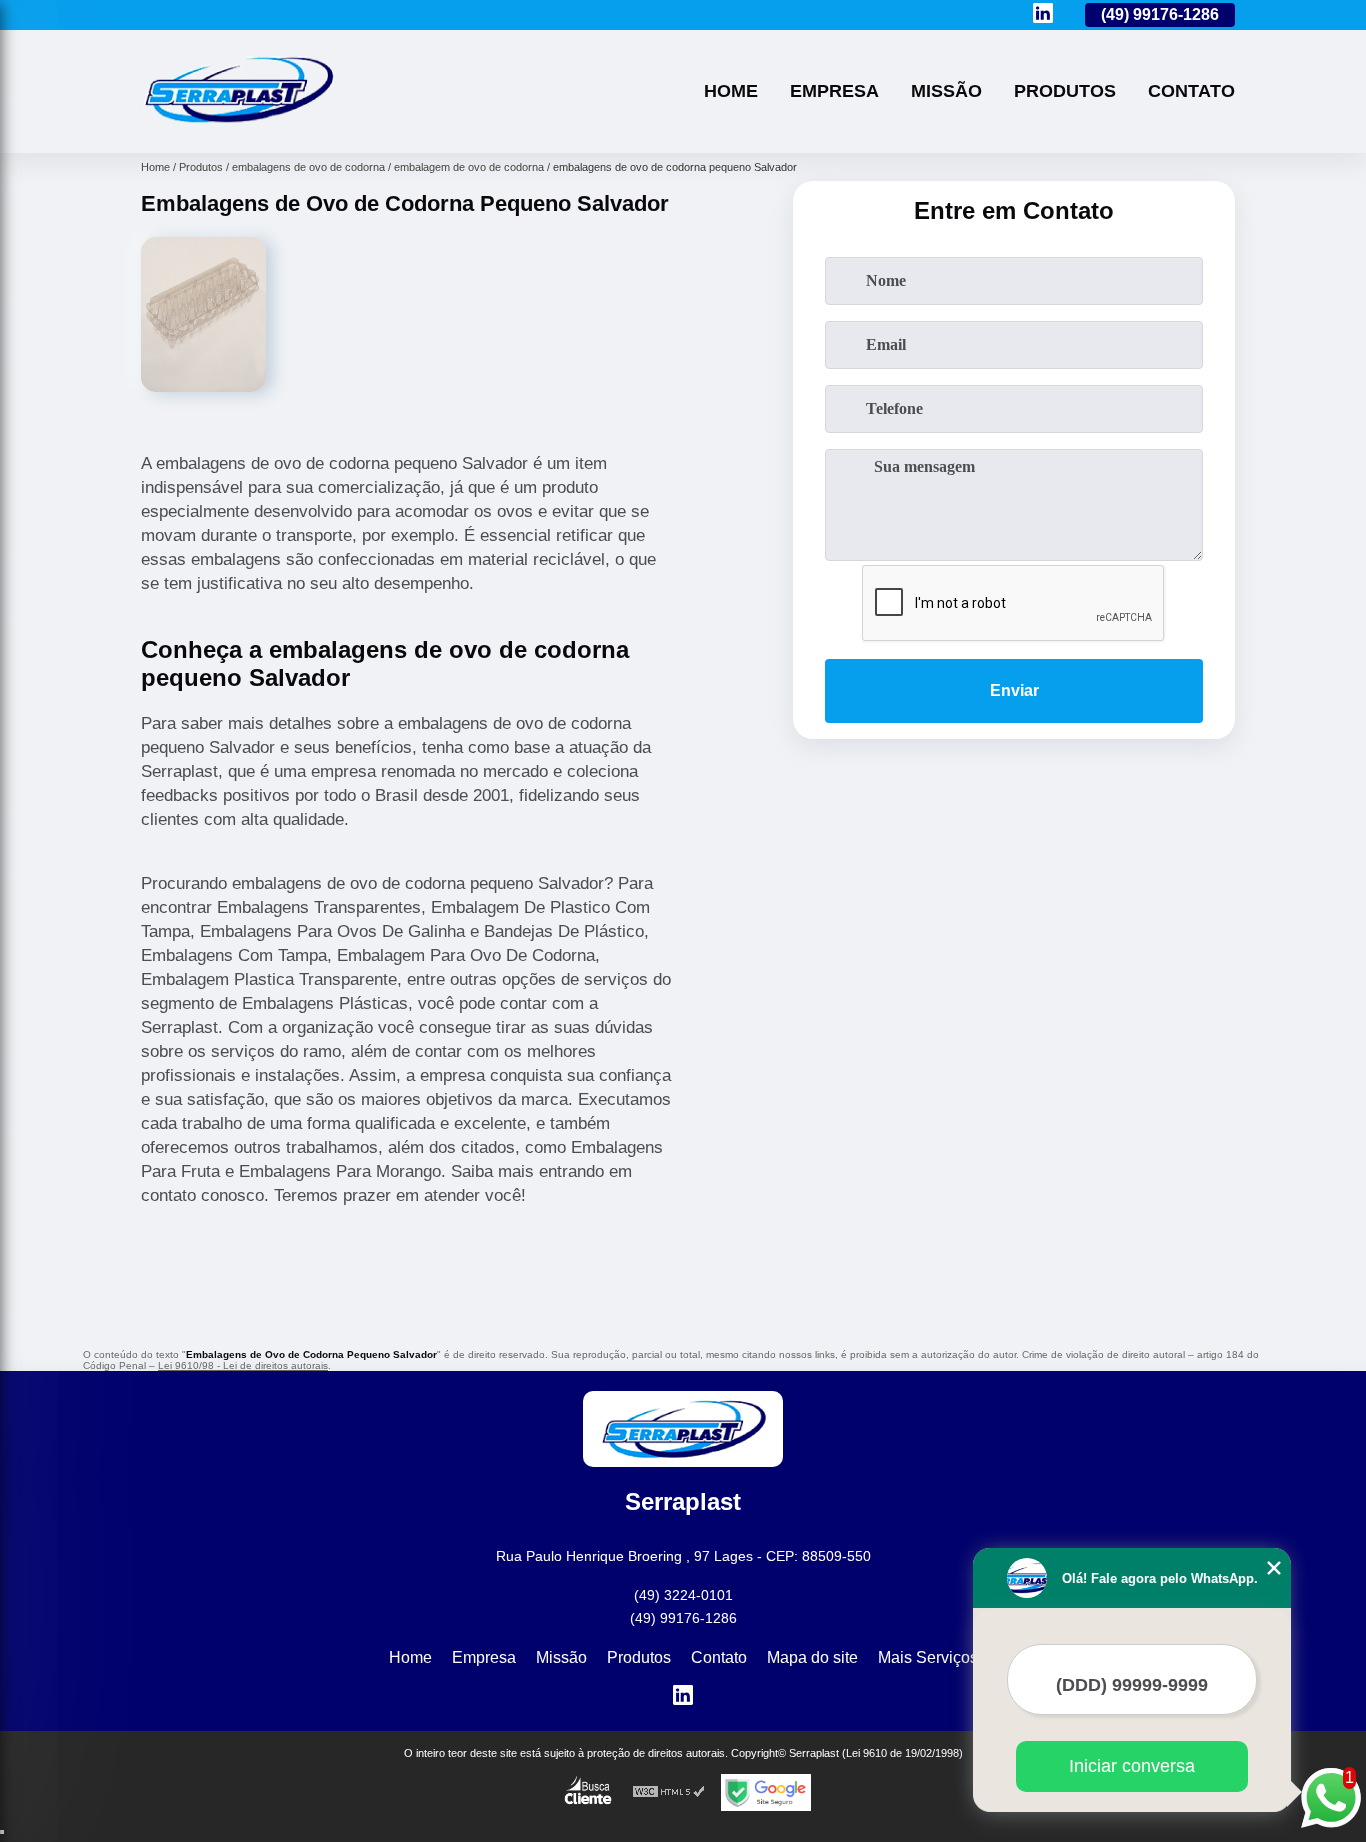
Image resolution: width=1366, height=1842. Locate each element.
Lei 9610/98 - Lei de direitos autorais (243, 1365)
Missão (946, 91)
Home (731, 91)
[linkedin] (1043, 14)
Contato (1191, 91)
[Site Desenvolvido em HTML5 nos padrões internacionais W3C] (669, 1792)
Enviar (1014, 690)
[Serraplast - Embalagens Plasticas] (238, 127)
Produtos (1065, 91)
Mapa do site (812, 1657)
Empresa (834, 91)
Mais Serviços (928, 1657)
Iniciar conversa (1132, 1766)
